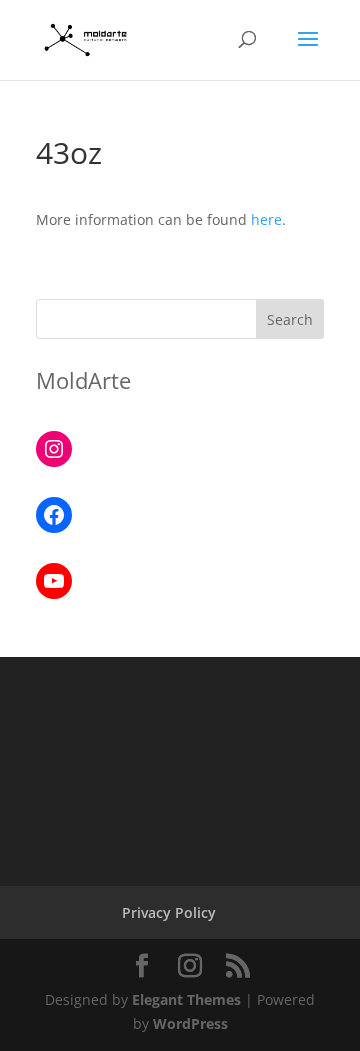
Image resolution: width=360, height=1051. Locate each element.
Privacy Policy (169, 912)
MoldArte (83, 380)
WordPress (190, 1023)
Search (290, 319)
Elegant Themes (186, 999)
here (266, 219)
